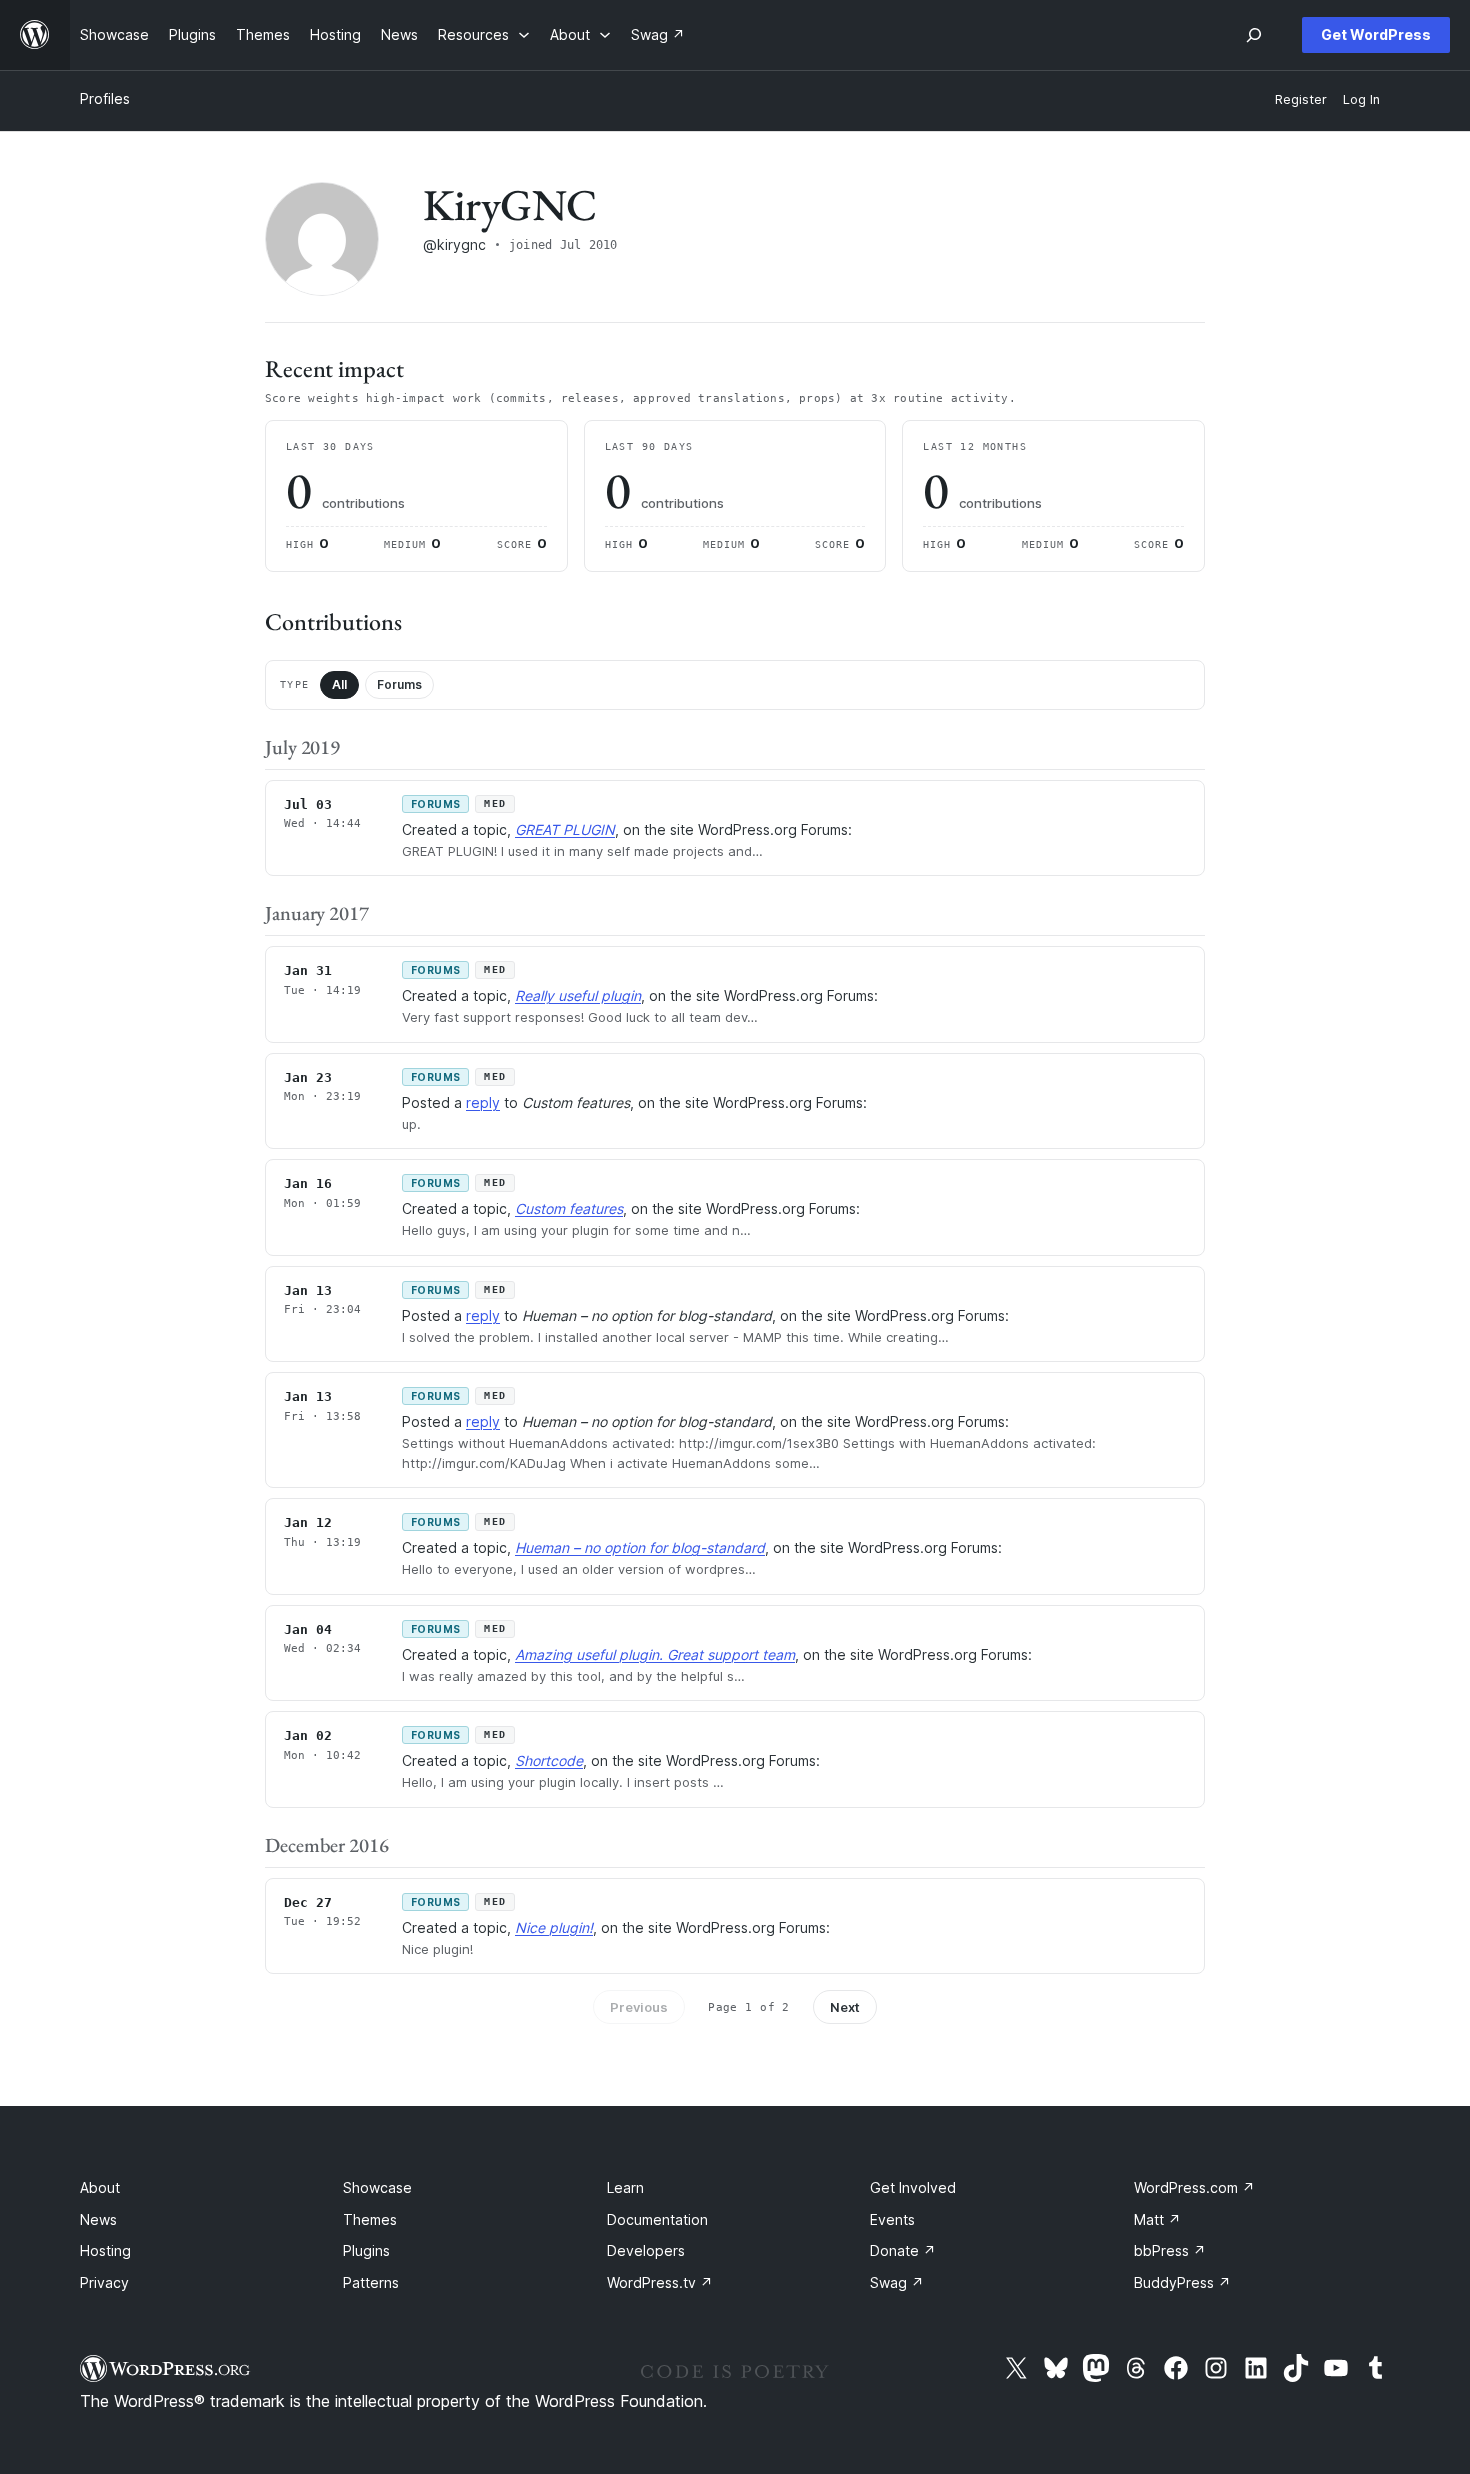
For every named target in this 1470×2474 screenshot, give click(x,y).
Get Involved (913, 2187)
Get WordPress (1376, 34)
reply (483, 1102)
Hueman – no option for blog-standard (640, 1547)
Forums (399, 684)
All (339, 684)
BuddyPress (1182, 2282)
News (98, 2219)
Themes (370, 2219)
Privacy (104, 2282)
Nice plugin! (554, 1927)
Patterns (371, 2282)
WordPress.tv (660, 2282)
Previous (639, 2007)
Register (1301, 99)
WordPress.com (1194, 2187)
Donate (903, 2250)
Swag (897, 2282)
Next (845, 2007)
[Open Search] (1254, 35)
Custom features (569, 1208)
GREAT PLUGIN (565, 829)
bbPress (1170, 2250)
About (100, 2187)
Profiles (105, 98)
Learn (625, 2187)
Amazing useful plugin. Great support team (655, 1654)
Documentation (657, 2219)
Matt (1157, 2219)
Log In (1361, 99)
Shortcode (549, 1760)
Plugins (366, 2250)
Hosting (105, 2250)
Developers (646, 2250)
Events (892, 2219)
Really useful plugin (578, 995)
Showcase (377, 2187)
